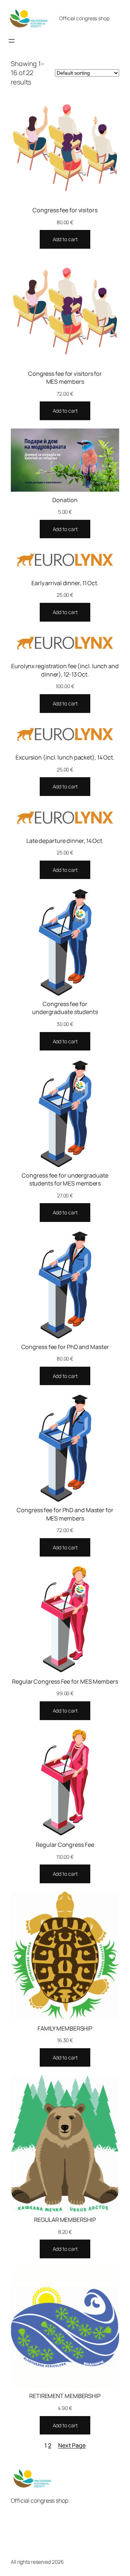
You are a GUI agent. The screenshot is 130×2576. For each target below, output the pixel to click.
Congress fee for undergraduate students (65, 1008)
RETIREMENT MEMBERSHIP (65, 2396)
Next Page (72, 2445)
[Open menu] (12, 41)
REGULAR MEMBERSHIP (65, 2220)
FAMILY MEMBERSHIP (65, 2028)
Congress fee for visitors (65, 210)
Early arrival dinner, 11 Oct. (65, 583)
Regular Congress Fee (65, 1845)
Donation (65, 500)
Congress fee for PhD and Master (65, 1347)
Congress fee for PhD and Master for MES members (65, 1514)
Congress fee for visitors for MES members (65, 378)
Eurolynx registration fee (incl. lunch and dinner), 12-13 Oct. (65, 670)
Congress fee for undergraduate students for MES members (65, 1180)
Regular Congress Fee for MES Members (65, 1681)
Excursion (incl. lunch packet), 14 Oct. (65, 757)
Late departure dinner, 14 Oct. (65, 841)
